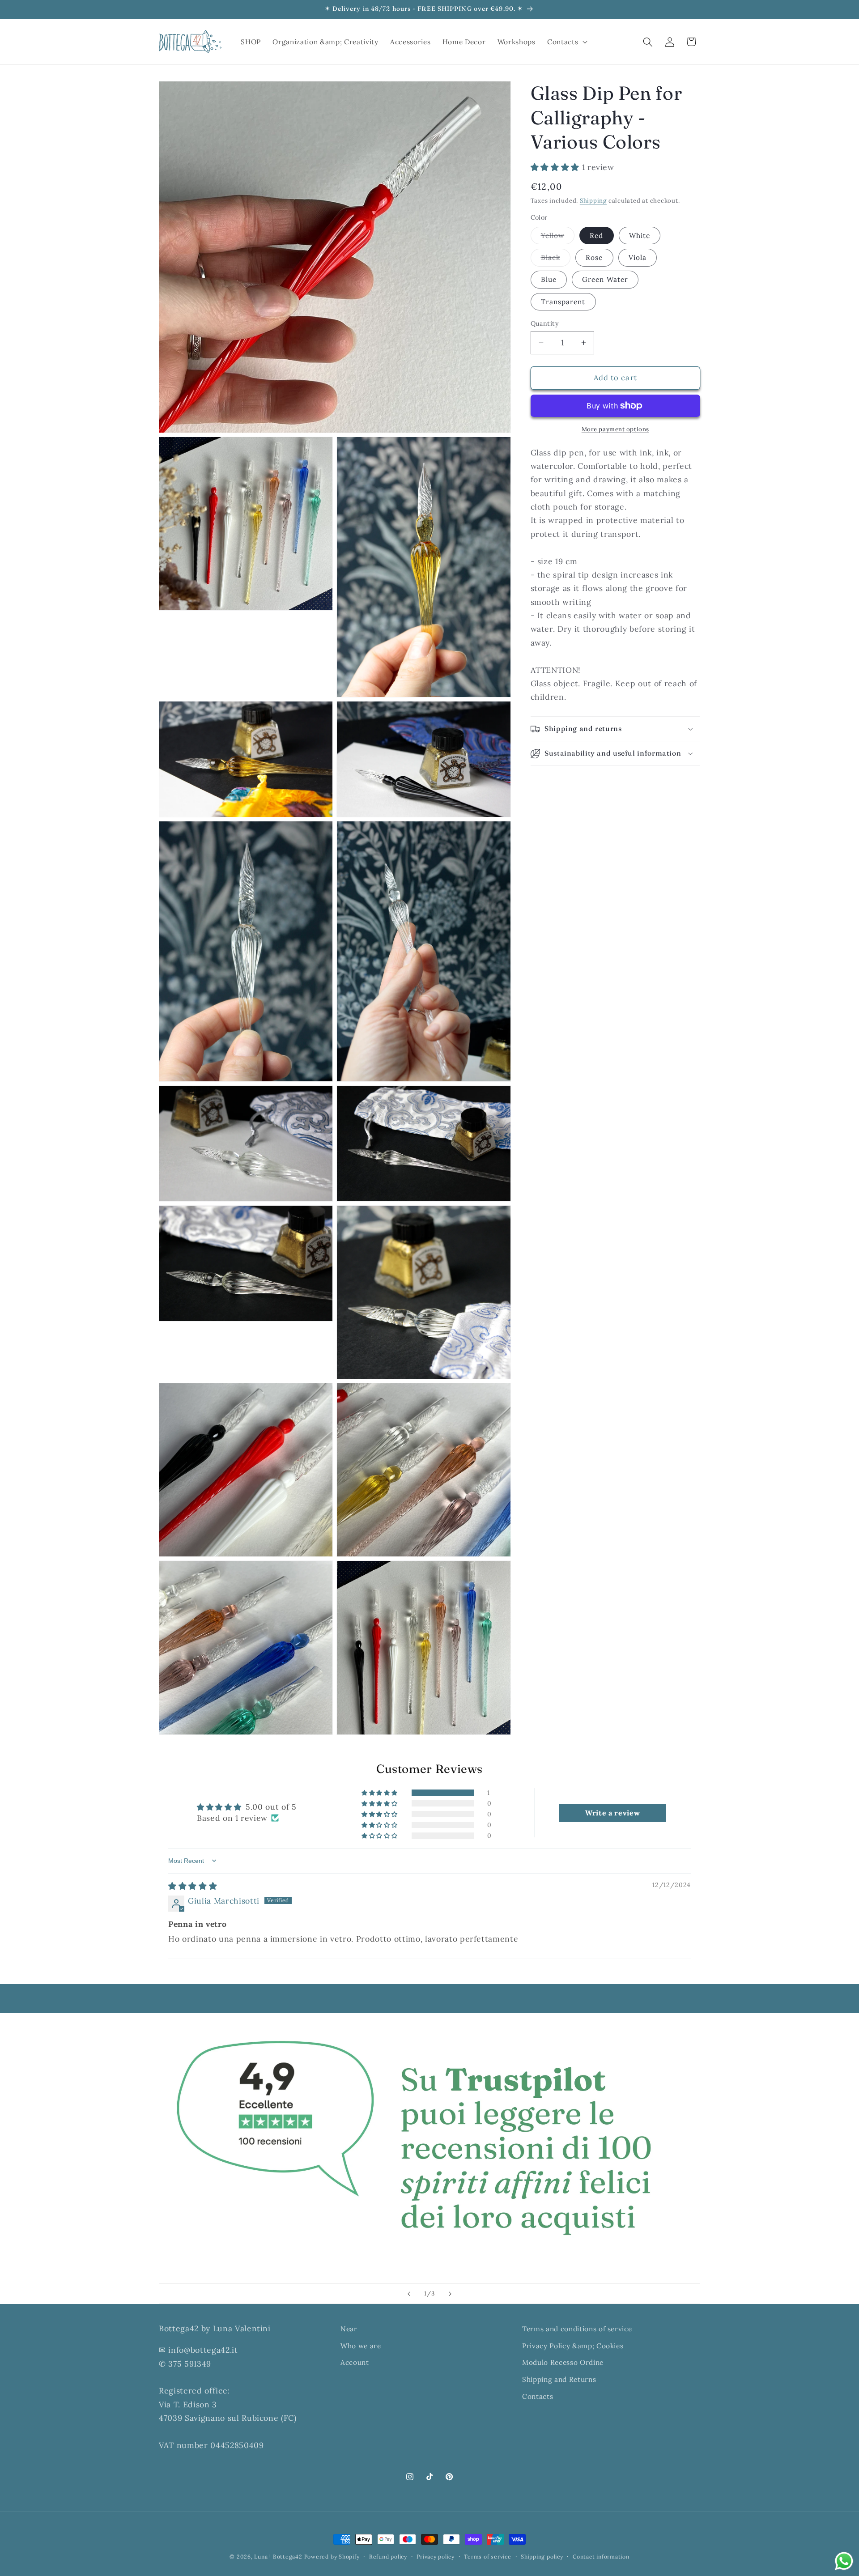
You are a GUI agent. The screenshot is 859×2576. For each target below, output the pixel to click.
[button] (566, 42)
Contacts (538, 2396)
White (640, 236)
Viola (638, 257)
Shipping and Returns (559, 2379)
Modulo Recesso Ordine (563, 2362)
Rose (594, 257)
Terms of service (487, 2557)
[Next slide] (450, 2294)
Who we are (361, 2346)
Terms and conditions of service (577, 2329)
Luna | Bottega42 (278, 2557)
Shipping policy (542, 2557)
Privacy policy (436, 2557)
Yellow (558, 238)
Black (556, 259)
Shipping (593, 201)
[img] (193, 1886)
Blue (549, 279)
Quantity (545, 323)
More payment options (615, 429)
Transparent (563, 302)
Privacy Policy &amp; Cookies (573, 2346)
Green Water (605, 279)
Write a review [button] (612, 1813)
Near (349, 2329)
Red (596, 236)
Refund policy (388, 2557)
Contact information (601, 2557)
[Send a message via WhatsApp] (844, 2561)
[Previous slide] (409, 2294)
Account (355, 2362)
